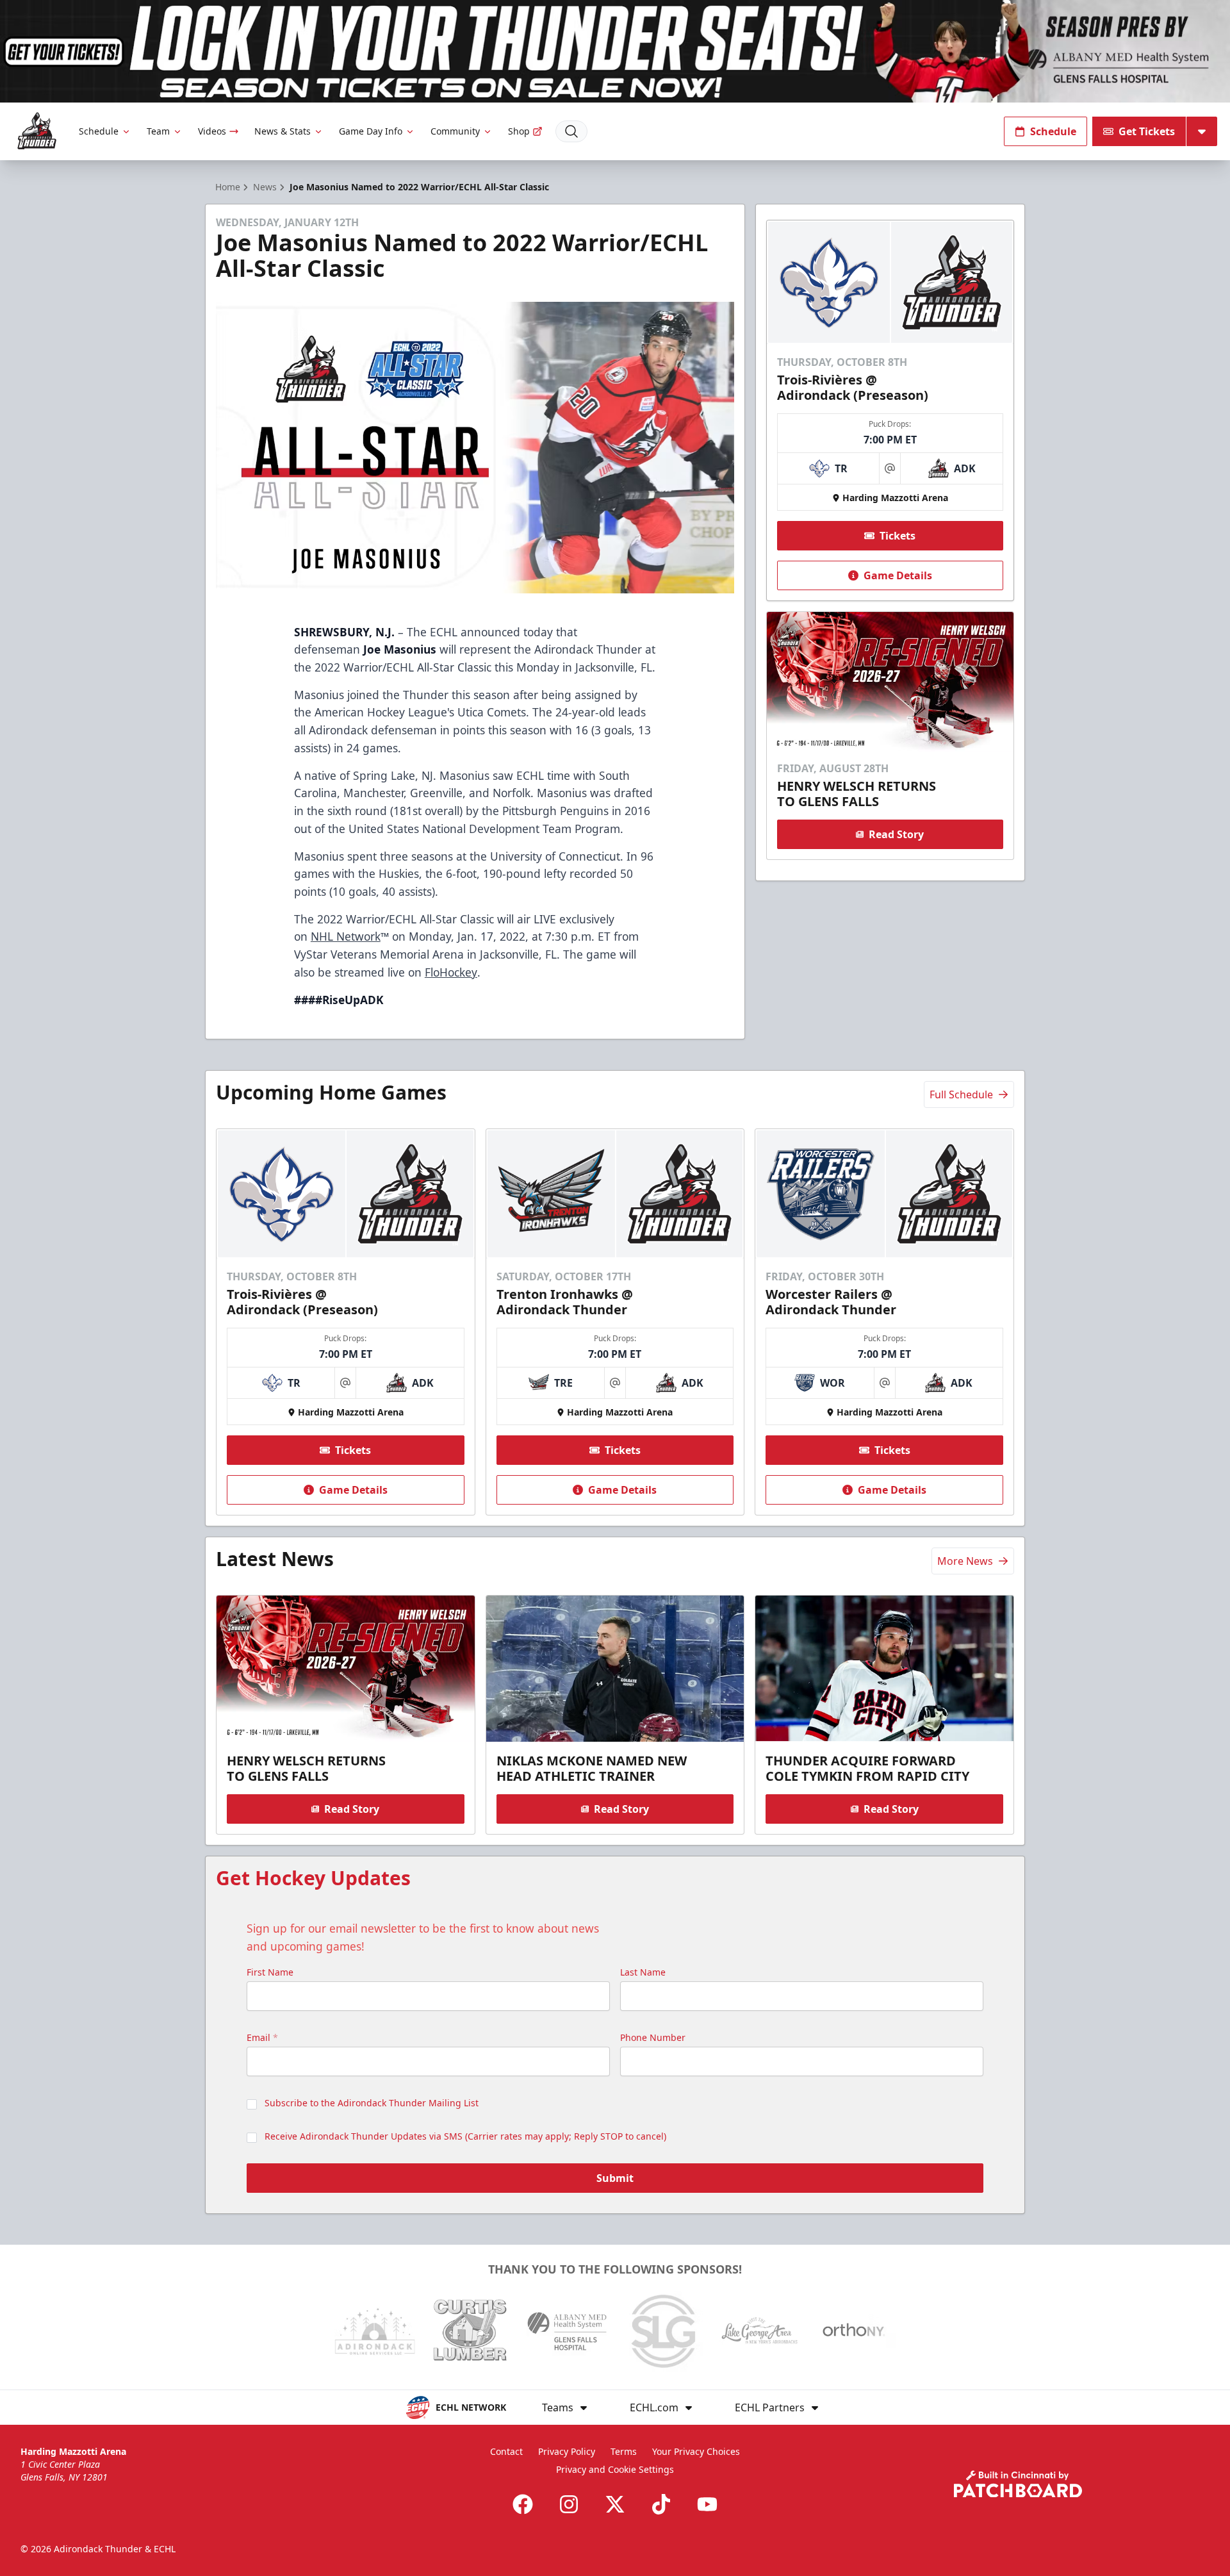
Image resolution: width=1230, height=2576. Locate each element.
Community (455, 131)
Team (158, 131)
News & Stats (283, 131)
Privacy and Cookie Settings (615, 2469)
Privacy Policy (567, 2451)
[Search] (571, 131)
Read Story (896, 834)
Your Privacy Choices (696, 2451)
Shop (519, 131)
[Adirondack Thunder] (37, 131)
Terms (624, 2451)
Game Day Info (371, 131)
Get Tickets (1147, 131)
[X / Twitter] (615, 2504)
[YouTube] (707, 2504)
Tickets (898, 536)
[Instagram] (569, 2504)
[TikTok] (661, 2504)
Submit (615, 2178)
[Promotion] (615, 51)
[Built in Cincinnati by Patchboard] (1018, 2484)
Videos (212, 131)
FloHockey (451, 972)
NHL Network (346, 936)
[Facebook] (523, 2504)
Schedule (99, 131)
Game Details (898, 575)
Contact (506, 2451)
